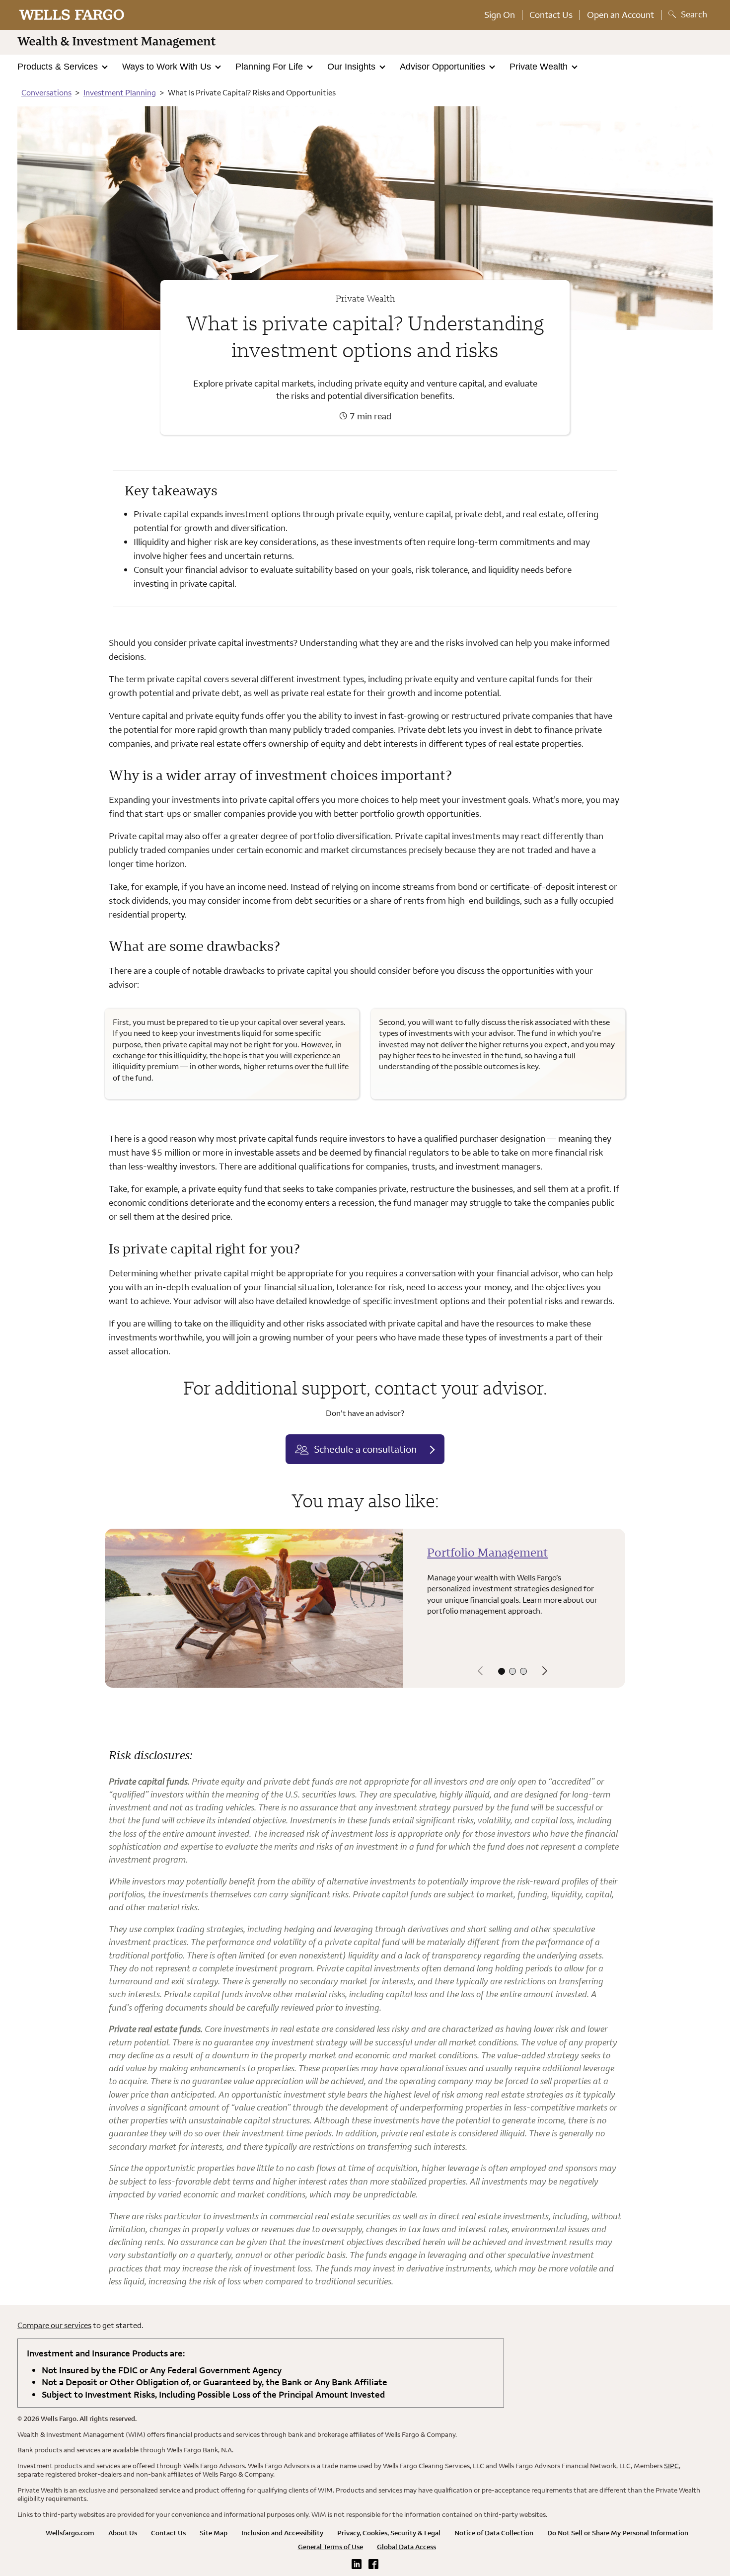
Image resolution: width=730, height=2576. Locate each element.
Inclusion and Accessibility (282, 2533)
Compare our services (54, 2325)
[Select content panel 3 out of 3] (523, 1671)
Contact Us (551, 15)
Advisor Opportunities (444, 67)
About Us (123, 2533)
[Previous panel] (480, 1671)
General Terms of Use (330, 2547)
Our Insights (353, 67)
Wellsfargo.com (70, 2533)
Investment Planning (120, 92)
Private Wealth (540, 67)
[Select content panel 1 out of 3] (502, 1671)
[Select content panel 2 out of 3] (512, 1671)
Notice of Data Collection (494, 2533)
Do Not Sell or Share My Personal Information (618, 2533)
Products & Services (59, 67)
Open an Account (620, 15)
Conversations (46, 92)
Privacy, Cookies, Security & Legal (389, 2533)
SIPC (671, 2466)
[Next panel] (545, 1671)
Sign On (500, 15)
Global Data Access (406, 2547)
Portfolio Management (487, 1552)
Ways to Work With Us (168, 67)
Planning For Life (270, 67)
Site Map (214, 2533)
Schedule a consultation (365, 1449)
